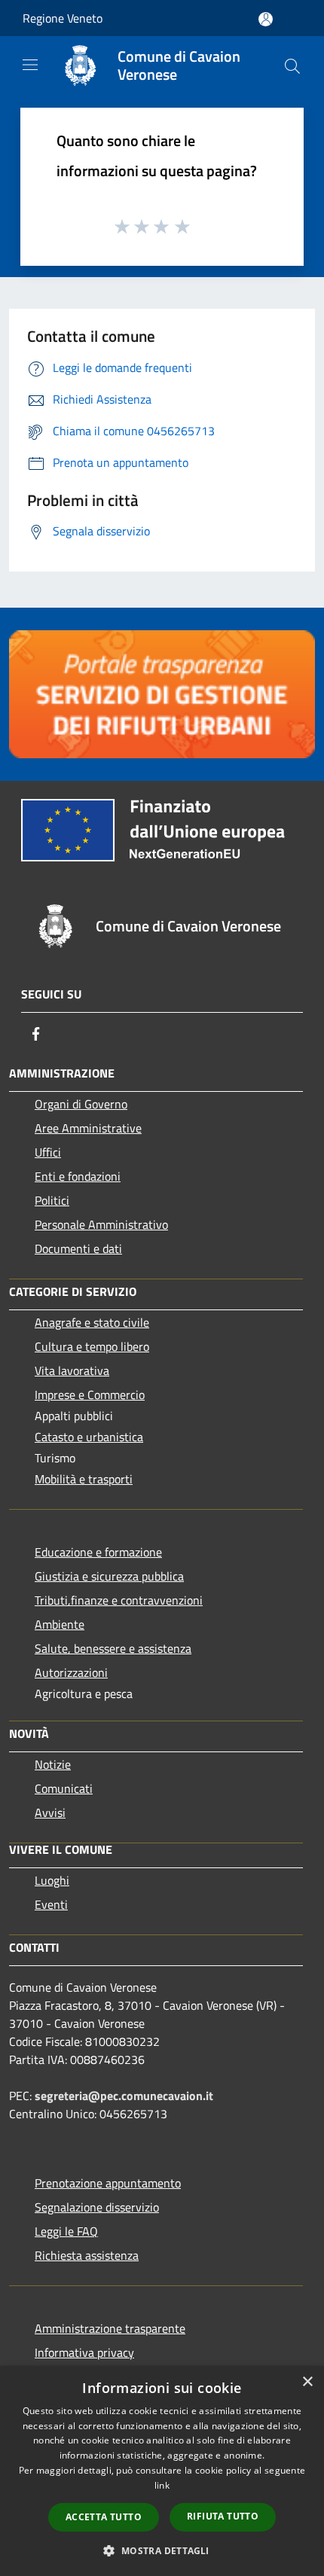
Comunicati (64, 1788)
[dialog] (162, 2471)
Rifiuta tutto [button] (223, 2516)
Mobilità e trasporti (84, 1479)
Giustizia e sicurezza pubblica (109, 1576)
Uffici (48, 1152)
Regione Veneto (63, 18)
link (162, 2485)
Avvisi (50, 1812)
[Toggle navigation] (30, 65)
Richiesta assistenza (87, 2255)
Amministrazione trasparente (110, 2328)
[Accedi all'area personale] (266, 19)
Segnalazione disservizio (97, 2207)
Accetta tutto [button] (104, 2517)
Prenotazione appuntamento (108, 2183)
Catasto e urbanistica (89, 1437)
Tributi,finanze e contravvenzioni (119, 1600)
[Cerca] (292, 66)
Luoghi (52, 1880)
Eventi (51, 1904)
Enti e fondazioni (78, 1176)
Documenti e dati (78, 1248)
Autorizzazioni (71, 1672)
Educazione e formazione (98, 1552)
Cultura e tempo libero (92, 1346)
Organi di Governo (81, 1104)
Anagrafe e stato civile (92, 1322)
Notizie (53, 1764)
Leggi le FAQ (66, 2231)
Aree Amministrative (88, 1128)
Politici (52, 1200)
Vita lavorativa (72, 1370)
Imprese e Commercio (90, 1395)
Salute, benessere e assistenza (113, 1648)
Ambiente (60, 1624)
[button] (162, 2550)
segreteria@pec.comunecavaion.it (124, 2096)
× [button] (307, 2382)
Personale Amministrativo (101, 1224)
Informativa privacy (84, 2352)
